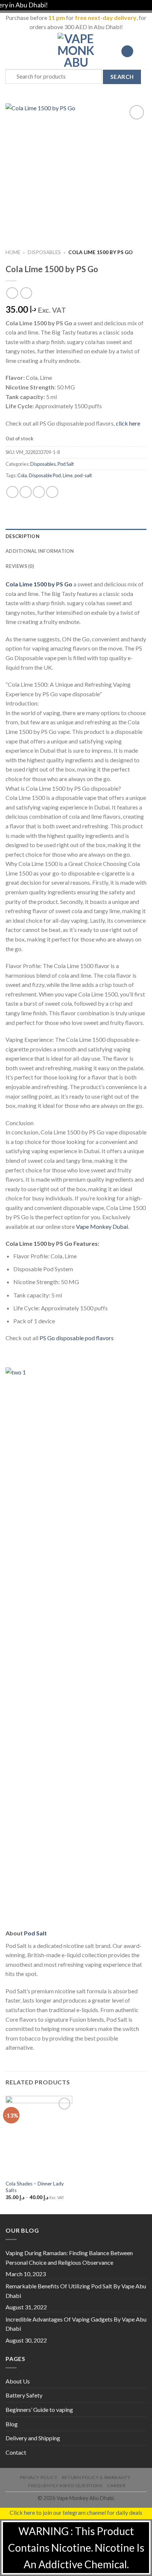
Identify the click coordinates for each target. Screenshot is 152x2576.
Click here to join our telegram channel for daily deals (76, 2512)
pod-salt (83, 475)
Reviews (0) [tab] (20, 566)
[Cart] (143, 51)
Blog (12, 2424)
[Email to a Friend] (52, 492)
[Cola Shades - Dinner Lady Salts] (39, 2136)
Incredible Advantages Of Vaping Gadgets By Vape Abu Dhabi (76, 2324)
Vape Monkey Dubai (102, 1226)
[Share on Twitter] (39, 492)
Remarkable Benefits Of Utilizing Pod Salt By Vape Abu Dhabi (76, 2291)
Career (116, 2485)
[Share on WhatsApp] (12, 492)
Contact (16, 2452)
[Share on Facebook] (26, 492)
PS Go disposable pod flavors (77, 1338)
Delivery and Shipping (33, 2438)
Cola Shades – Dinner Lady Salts (35, 2187)
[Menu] (10, 51)
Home (13, 252)
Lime (68, 475)
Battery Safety (24, 2395)
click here (128, 423)
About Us (18, 2381)
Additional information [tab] (40, 551)
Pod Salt (66, 464)
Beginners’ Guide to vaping (39, 2409)
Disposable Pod (45, 475)
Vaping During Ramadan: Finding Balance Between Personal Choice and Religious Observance (69, 2258)
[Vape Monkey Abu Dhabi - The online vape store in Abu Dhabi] (76, 51)
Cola (22, 475)
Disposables (44, 252)
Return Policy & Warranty (96, 2477)
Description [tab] (23, 536)
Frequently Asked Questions (65, 2485)
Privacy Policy (39, 2477)
